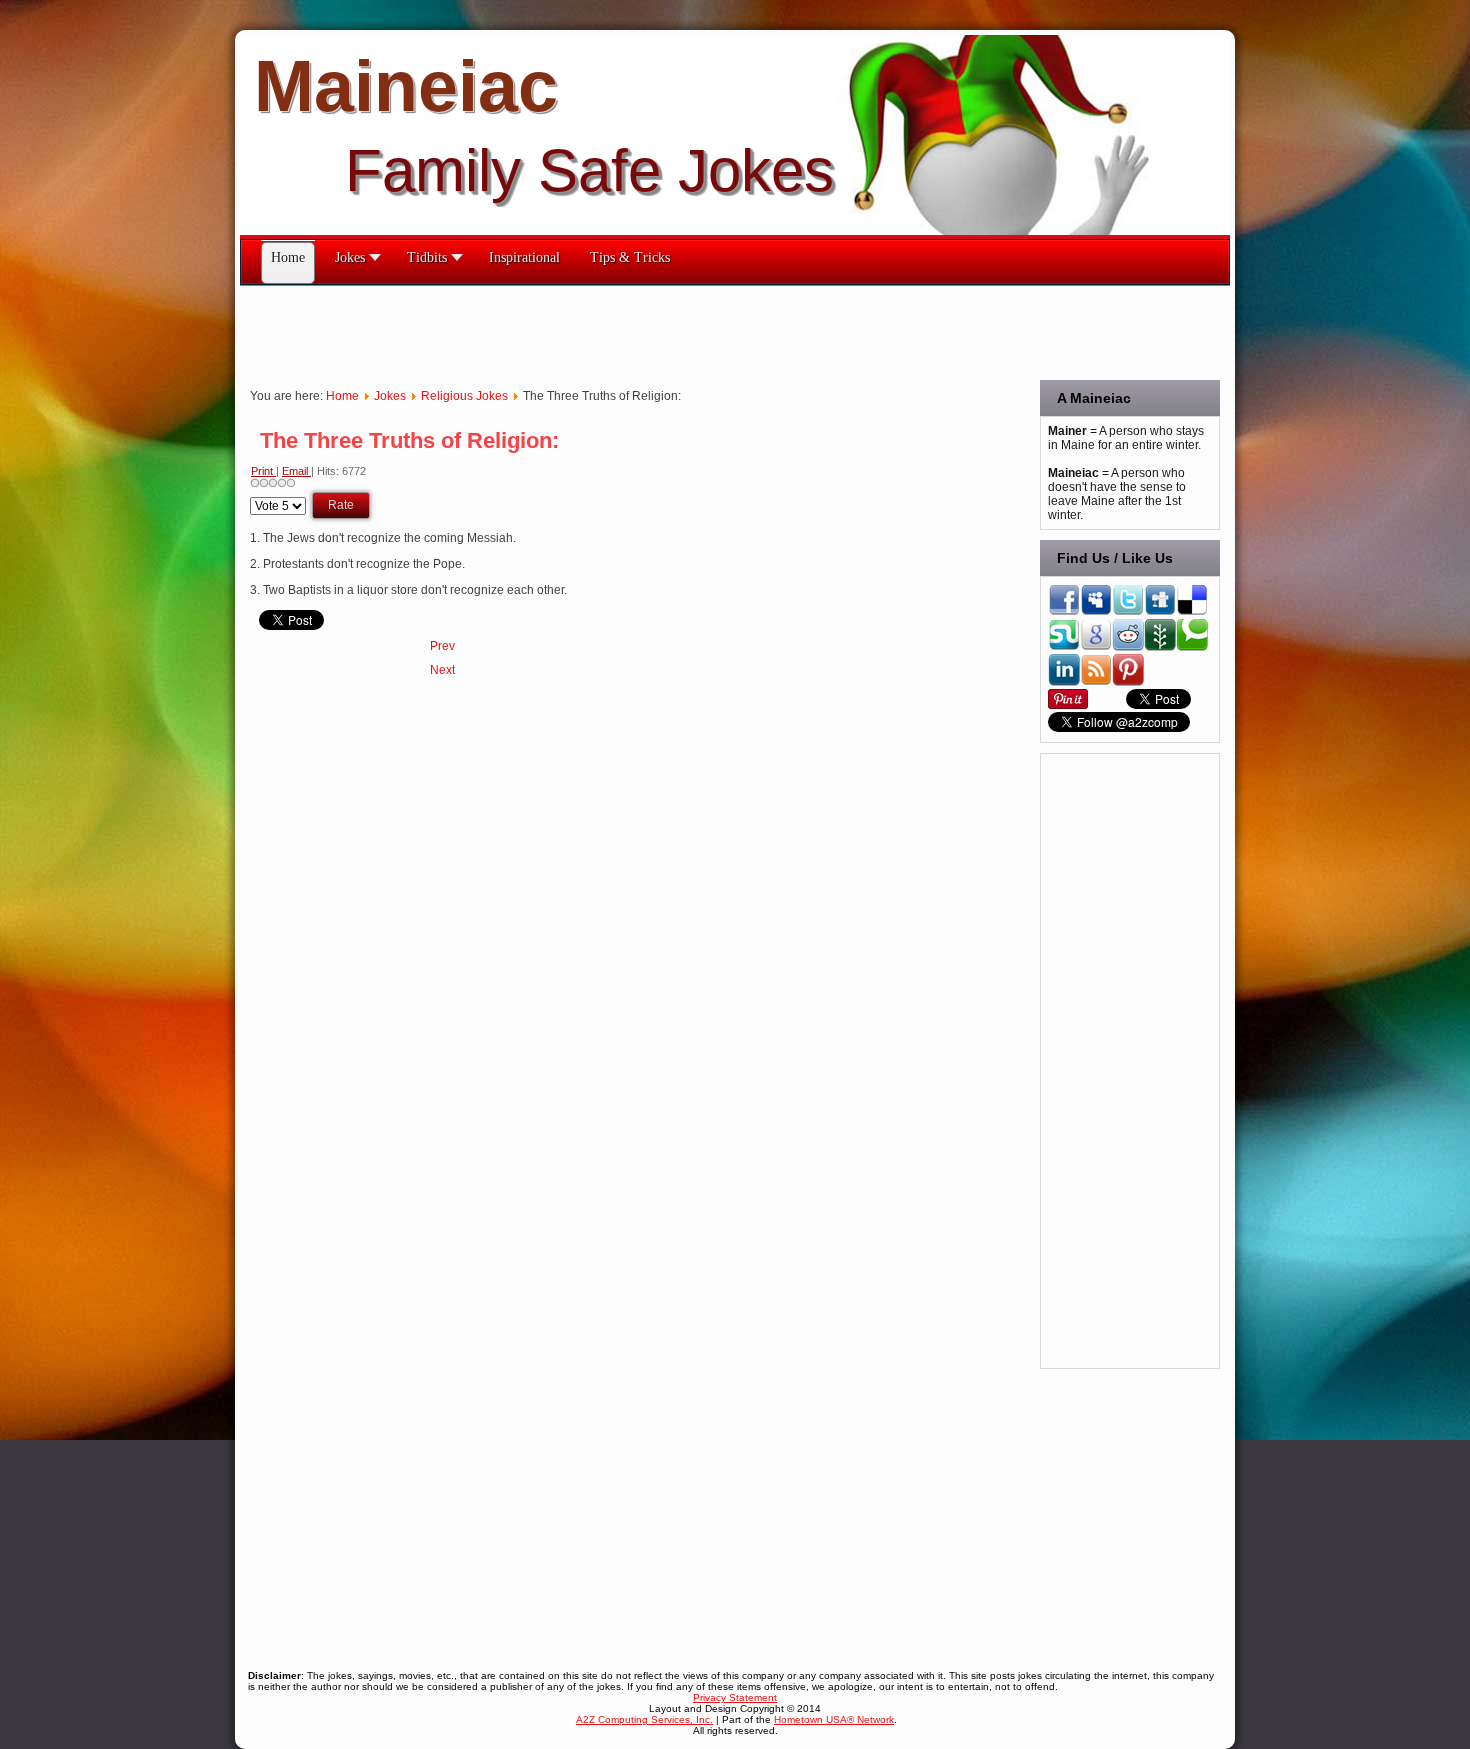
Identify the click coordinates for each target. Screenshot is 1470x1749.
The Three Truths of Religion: (409, 440)
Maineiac (406, 86)
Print (263, 471)
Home (342, 396)
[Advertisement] (604, 331)
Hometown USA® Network (834, 1719)
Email (296, 471)
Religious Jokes (464, 396)
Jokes (390, 396)
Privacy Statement (735, 1697)
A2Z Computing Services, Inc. (644, 1719)
